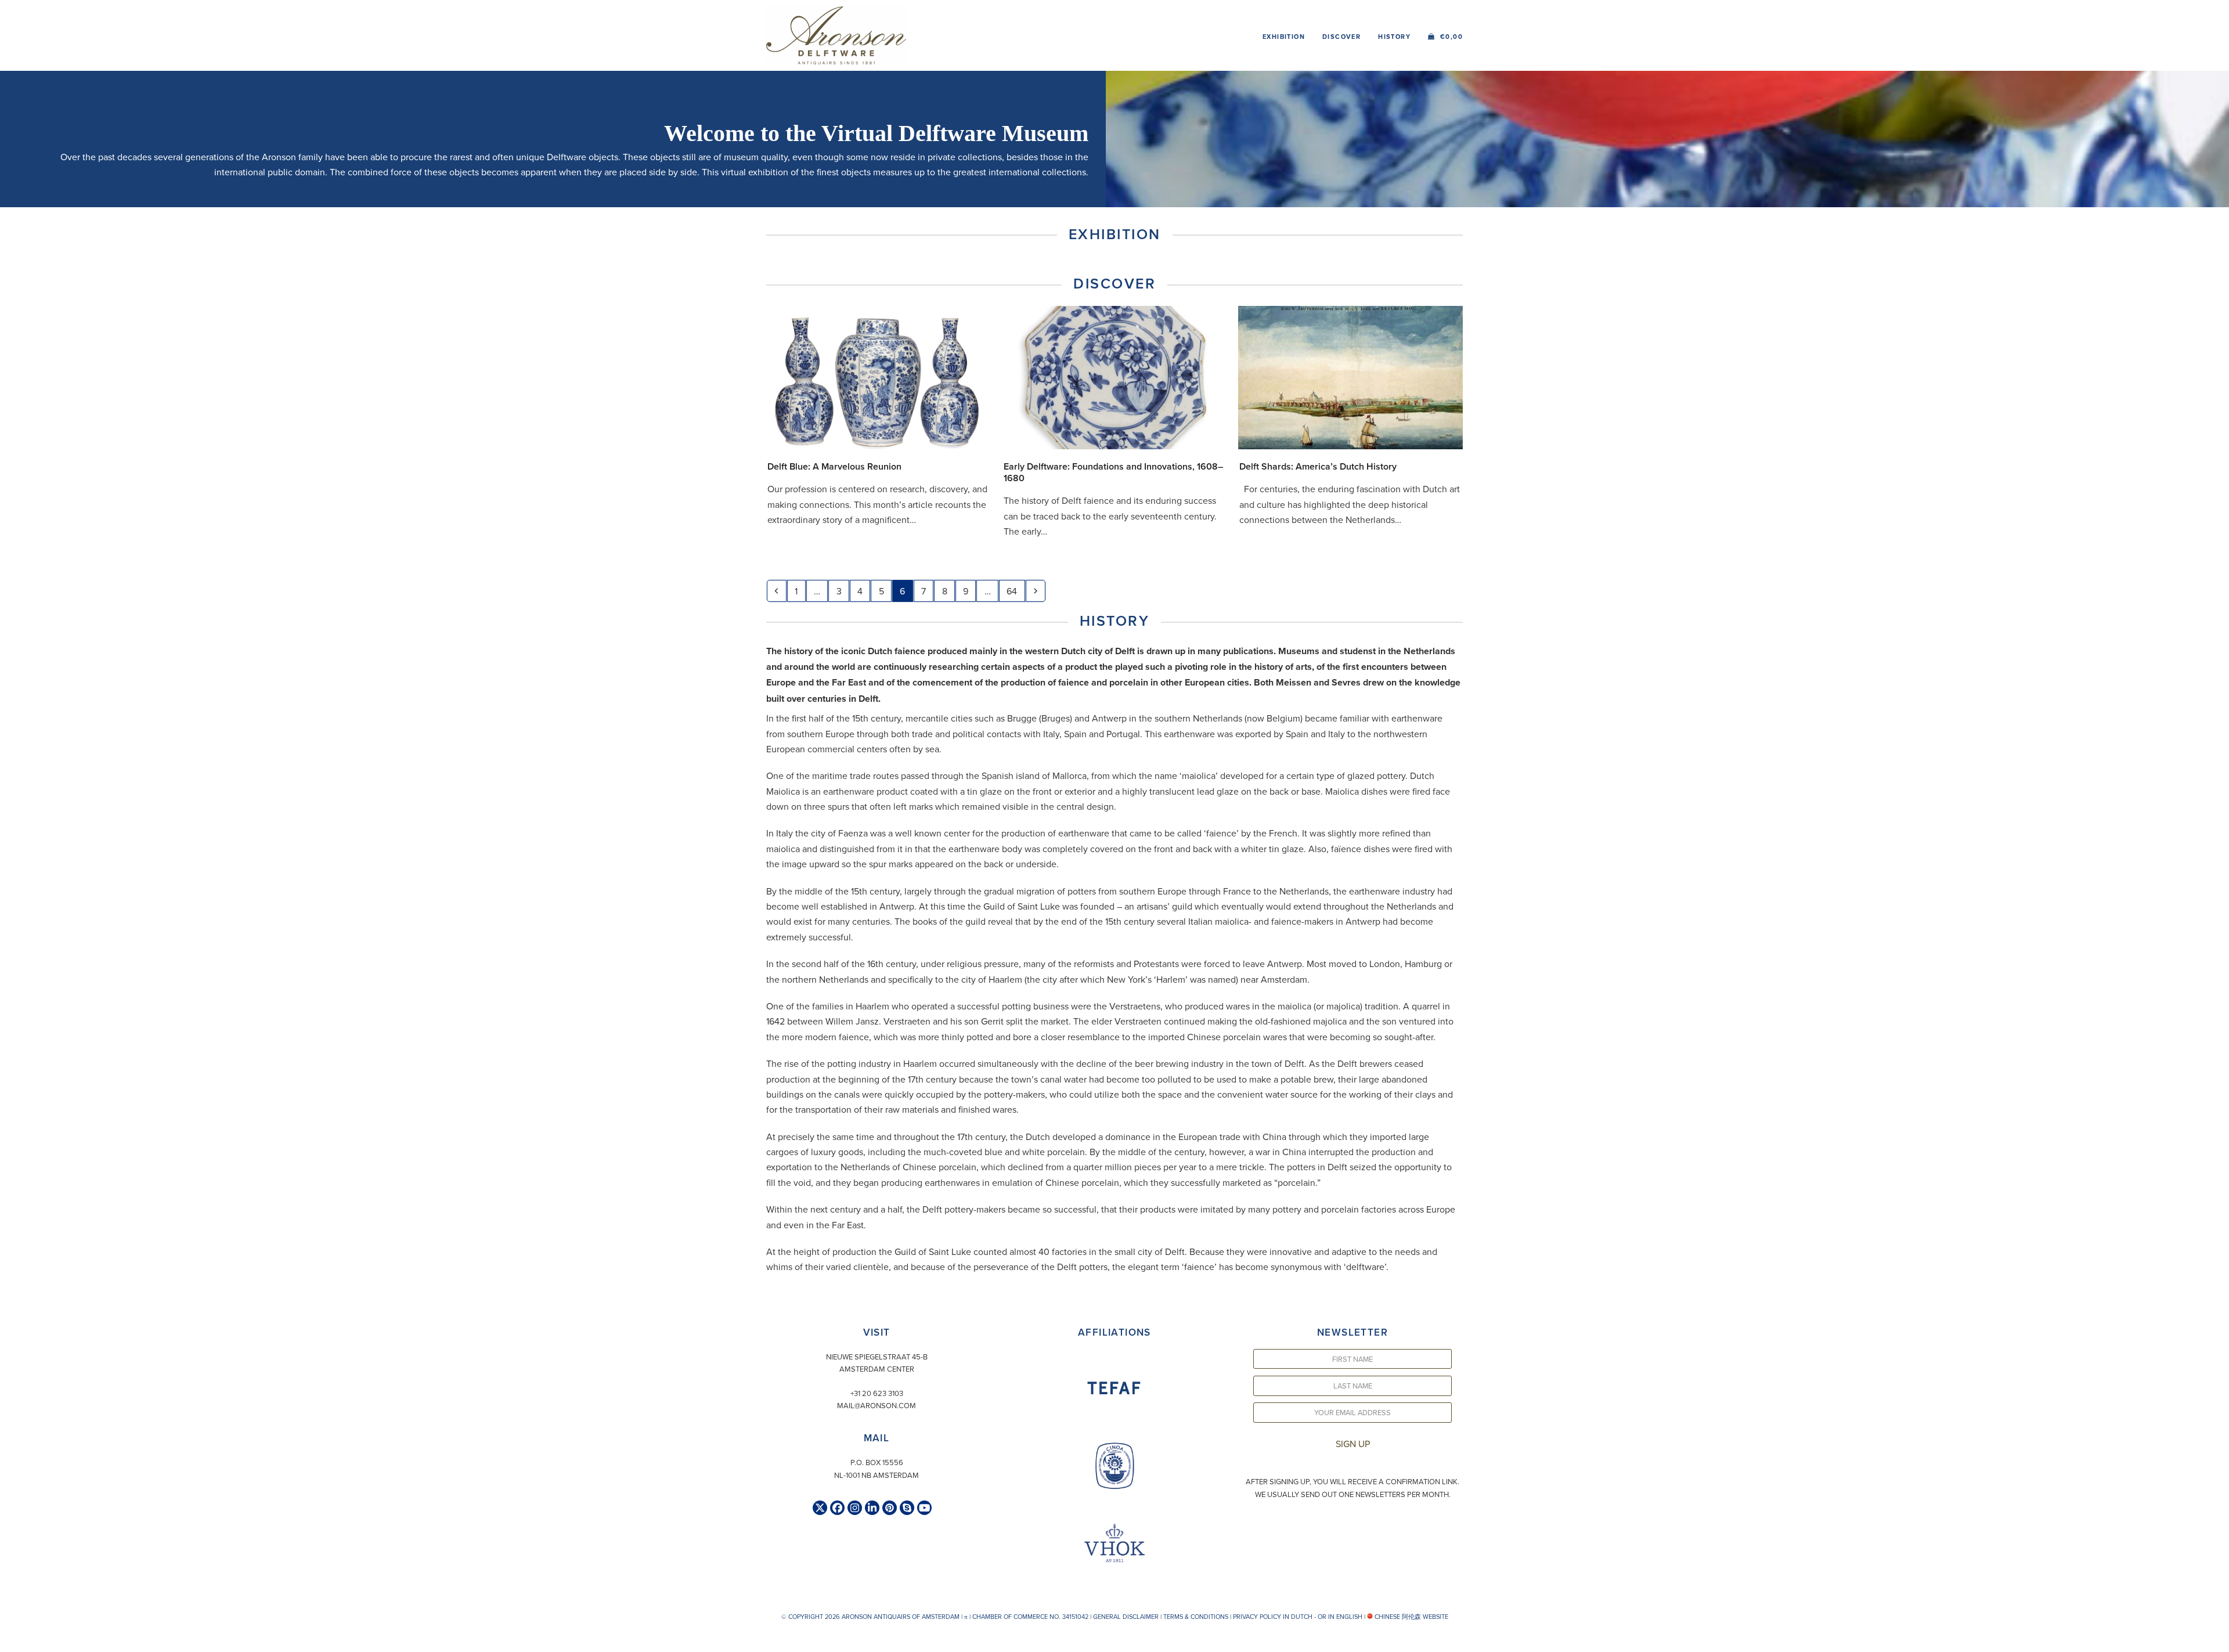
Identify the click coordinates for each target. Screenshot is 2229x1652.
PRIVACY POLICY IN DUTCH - (1274, 1617)
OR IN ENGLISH (1340, 1617)
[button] (1445, 35)
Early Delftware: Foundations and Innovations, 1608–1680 (1113, 472)
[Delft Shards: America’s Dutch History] (1350, 376)
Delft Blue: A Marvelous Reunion (834, 466)
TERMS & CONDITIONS (1196, 1617)
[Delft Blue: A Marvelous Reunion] (879, 376)
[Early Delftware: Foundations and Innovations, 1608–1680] (1115, 376)
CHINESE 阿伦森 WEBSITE (1411, 1617)
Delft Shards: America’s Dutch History (1318, 466)
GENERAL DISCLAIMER (1126, 1617)
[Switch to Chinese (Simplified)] (10, 1640)
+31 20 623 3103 (877, 1393)
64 (1015, 591)
